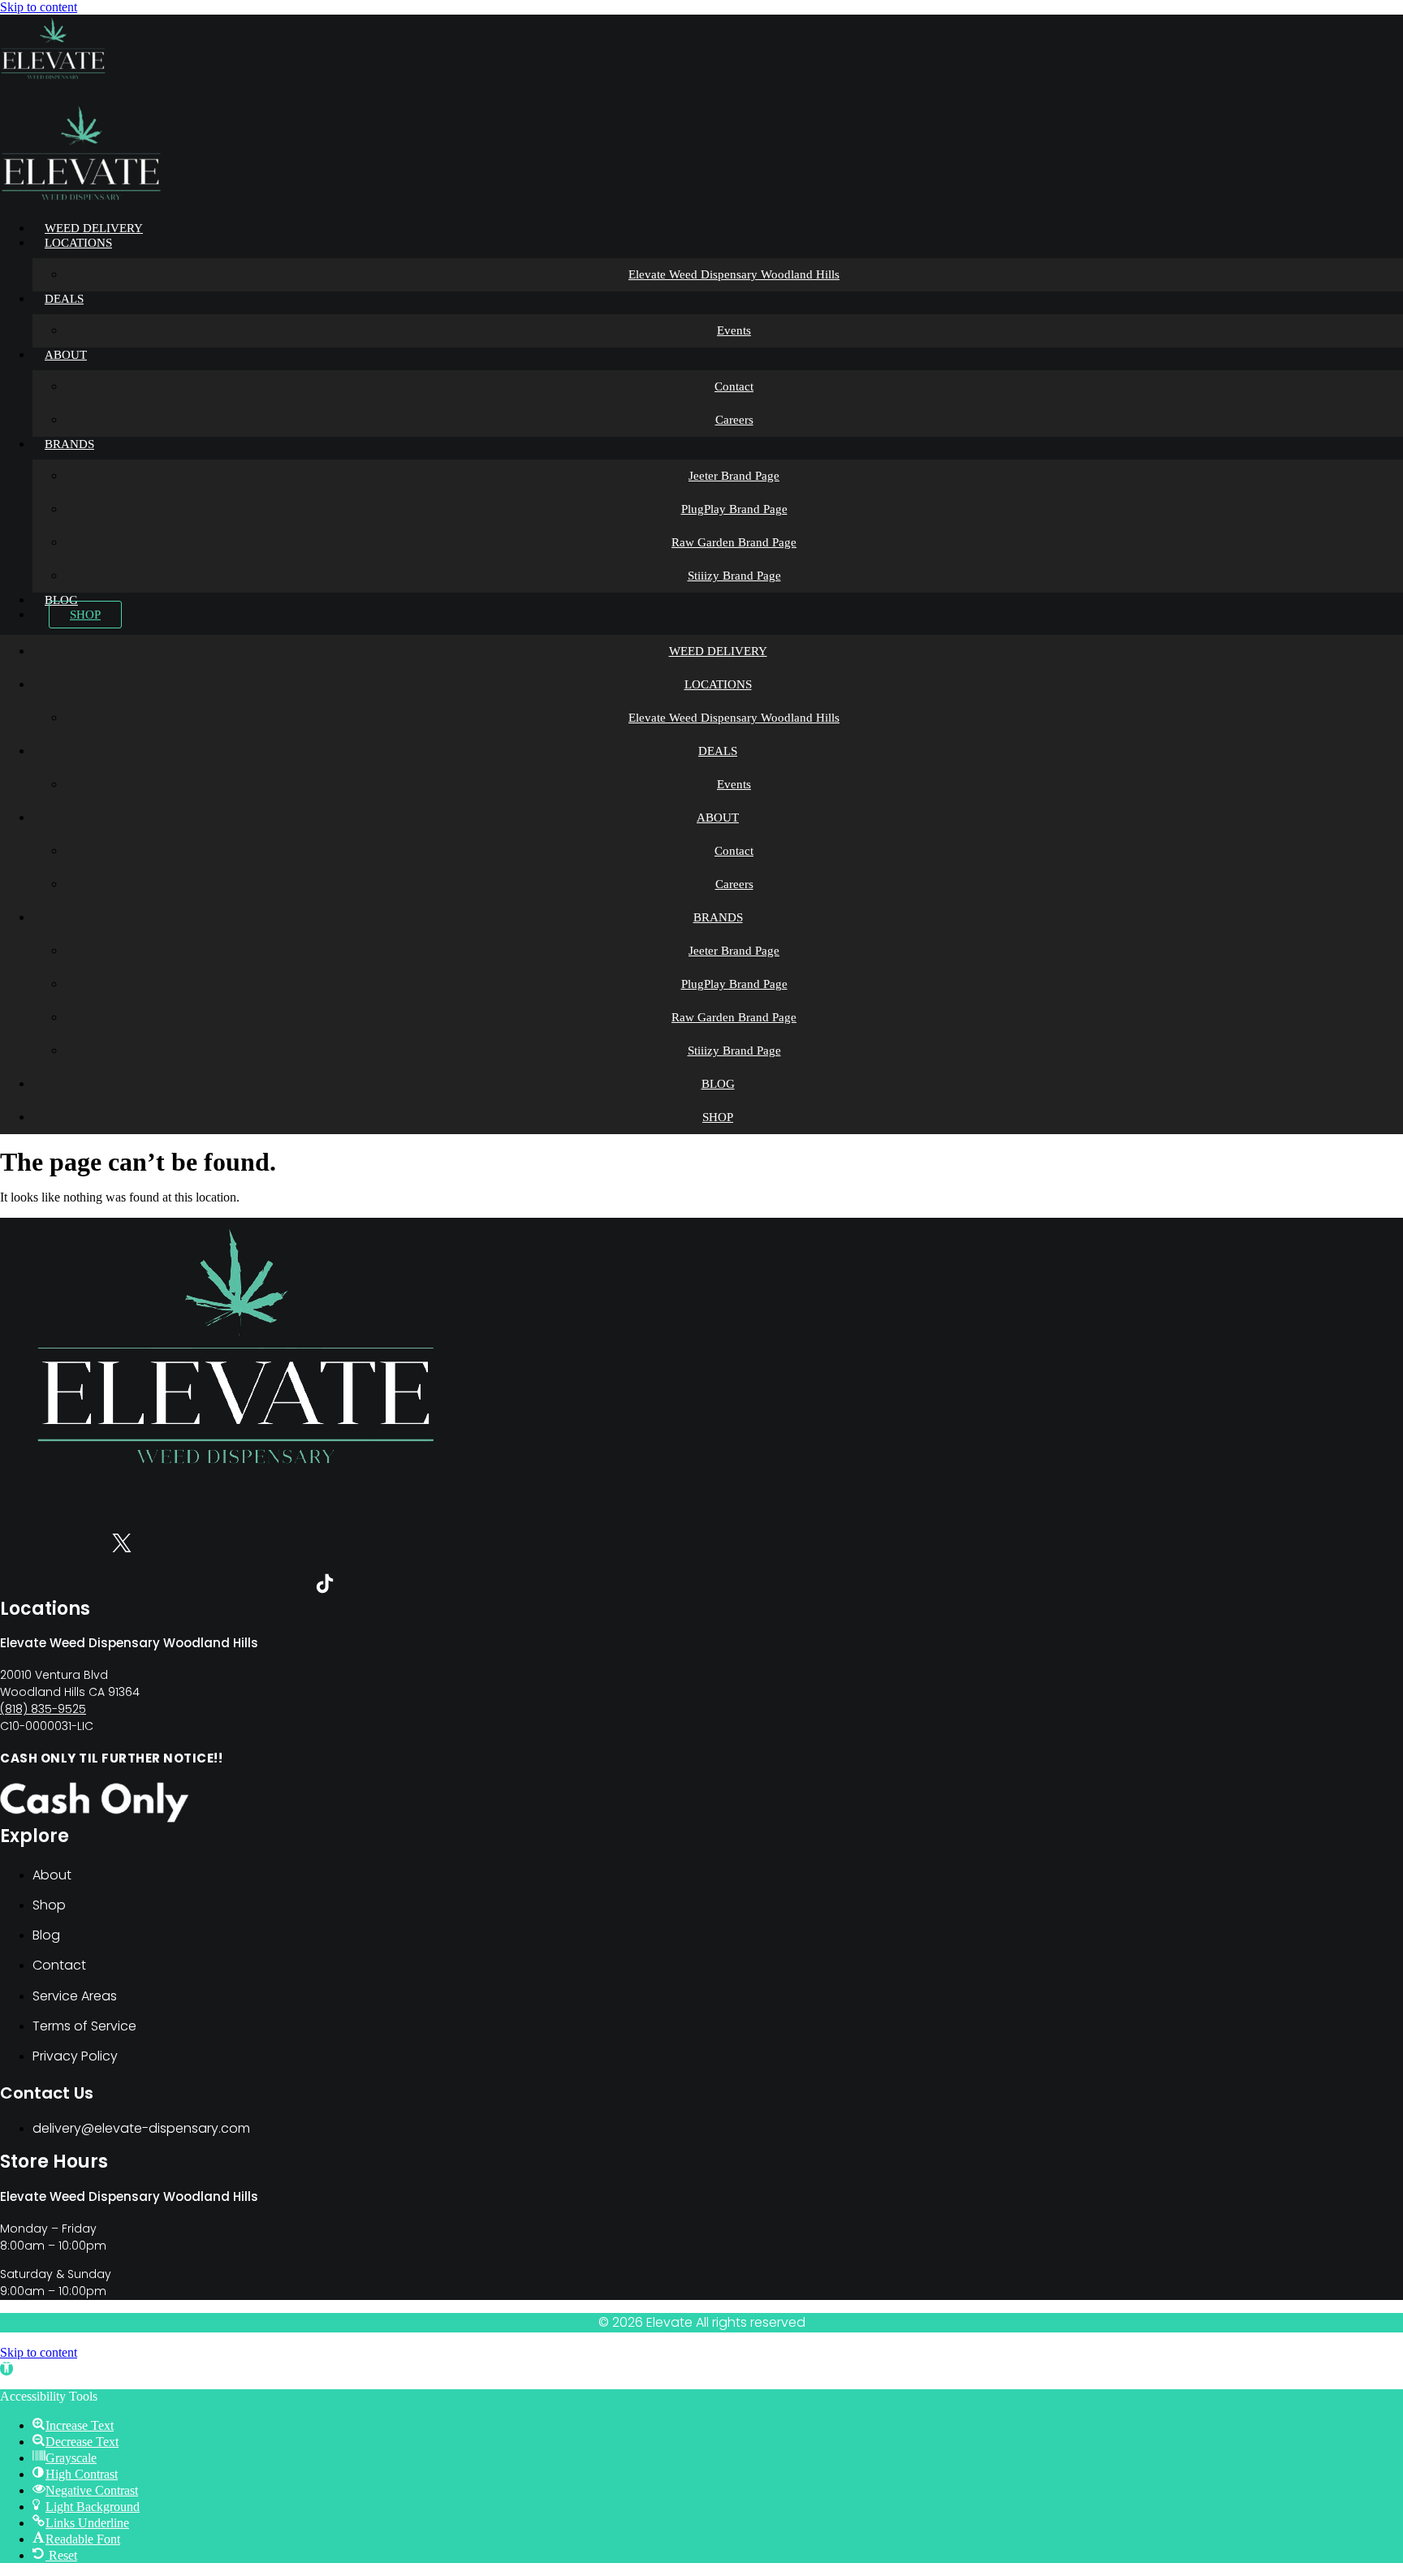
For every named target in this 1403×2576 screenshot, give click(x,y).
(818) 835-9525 (43, 1709)
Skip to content (39, 7)
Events (734, 330)
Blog (61, 600)
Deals (64, 299)
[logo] (53, 78)
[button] (6, 2369)
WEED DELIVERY (94, 228)
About (66, 355)
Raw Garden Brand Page (734, 542)
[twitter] (122, 1546)
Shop (85, 615)
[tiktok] (325, 1587)
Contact (734, 386)
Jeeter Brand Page (734, 476)
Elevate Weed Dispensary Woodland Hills (734, 274)
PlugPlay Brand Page (734, 509)
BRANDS (69, 444)
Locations (78, 243)
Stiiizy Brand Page (734, 576)
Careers (734, 420)
